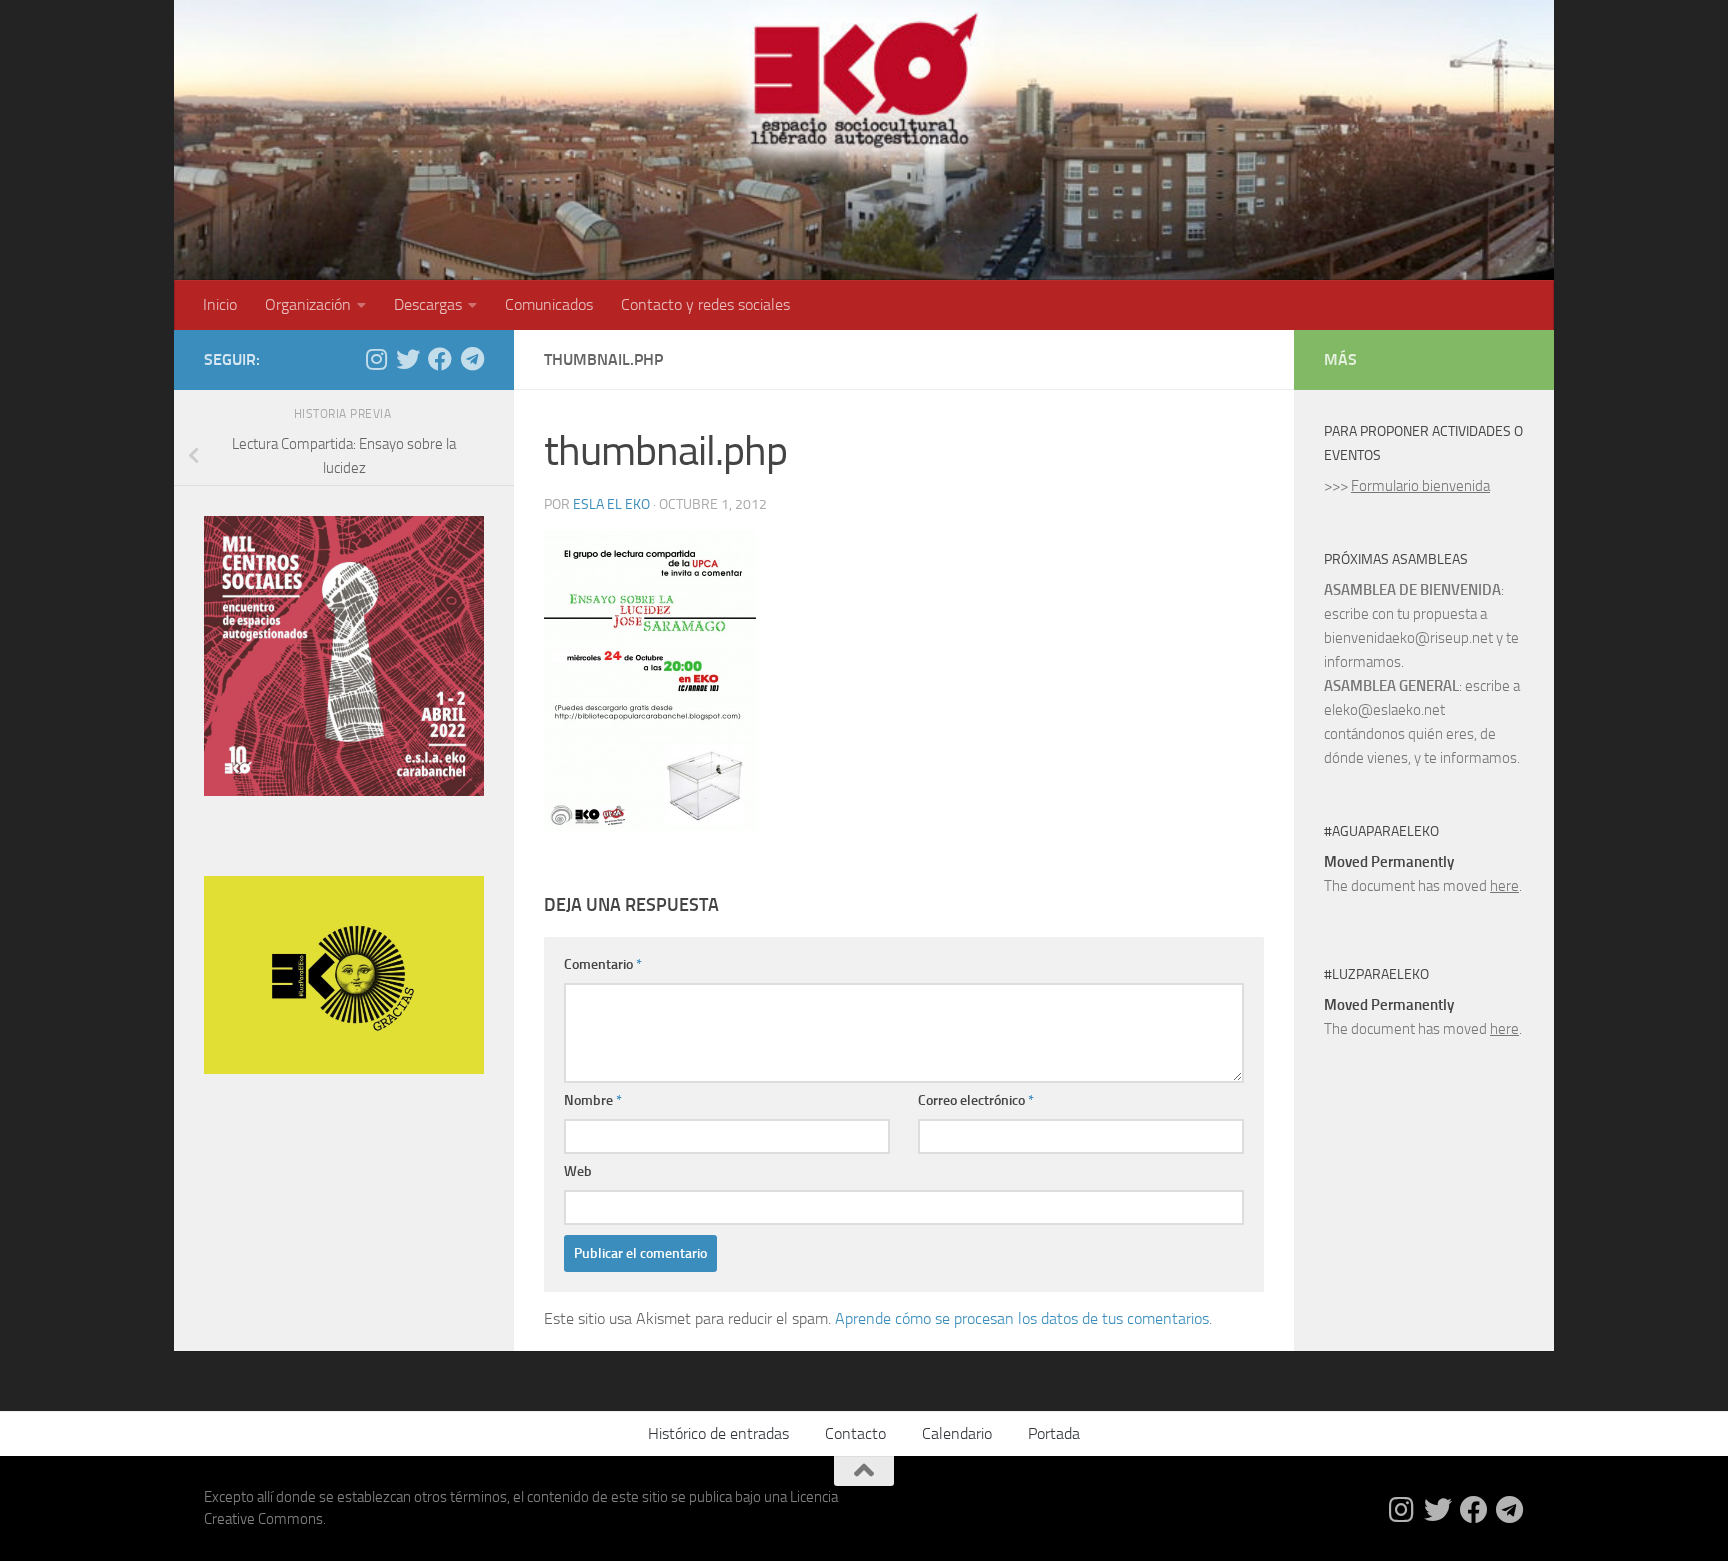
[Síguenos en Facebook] (440, 359)
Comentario (603, 964)
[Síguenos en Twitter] (408, 359)
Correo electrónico (976, 1100)
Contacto (855, 1433)
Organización (308, 304)
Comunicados (549, 304)
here (1504, 886)
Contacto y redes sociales (705, 304)
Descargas (428, 304)
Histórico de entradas (718, 1433)
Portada (1054, 1433)
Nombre (593, 1100)
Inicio (220, 304)
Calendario (957, 1433)
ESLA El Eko (611, 504)
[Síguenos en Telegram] (472, 359)
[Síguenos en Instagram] (376, 359)
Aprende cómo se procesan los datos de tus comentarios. (1023, 1318)
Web (578, 1171)
